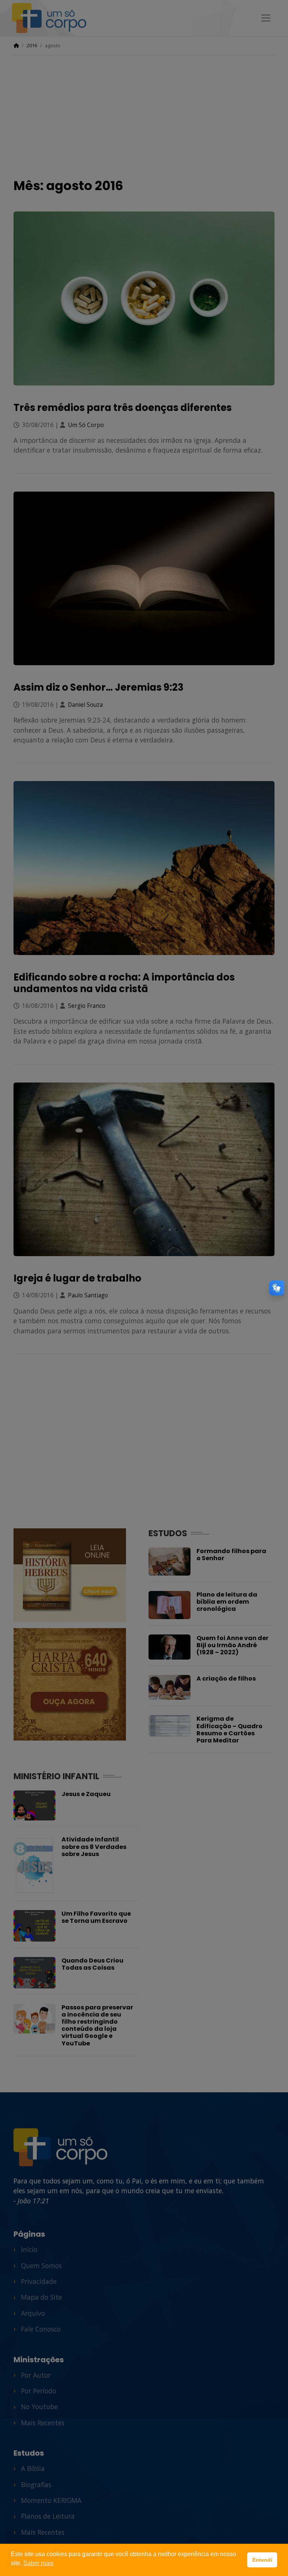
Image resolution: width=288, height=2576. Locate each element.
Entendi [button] (262, 2560)
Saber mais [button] (38, 2563)
